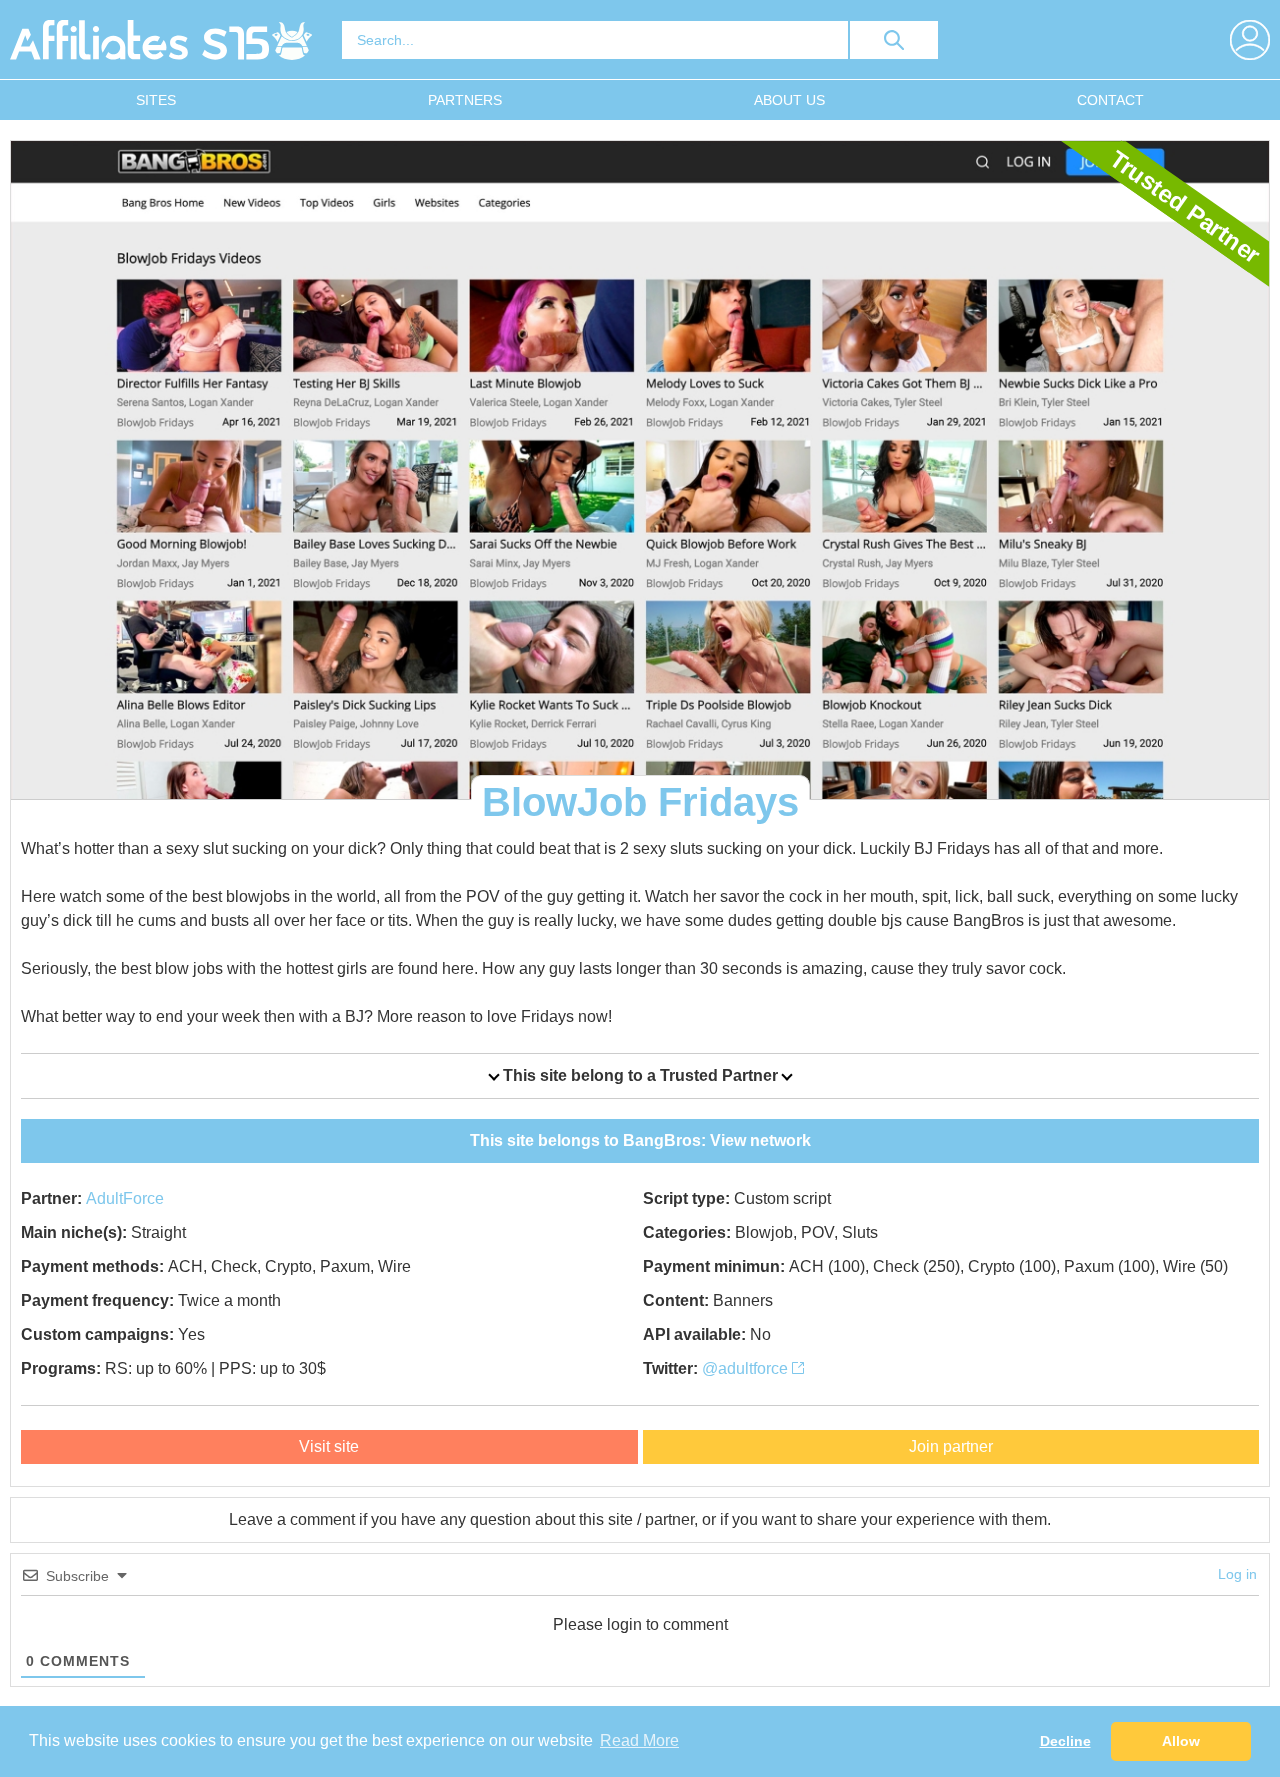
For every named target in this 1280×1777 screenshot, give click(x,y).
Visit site (329, 1446)
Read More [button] (639, 1740)
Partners (465, 100)
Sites (156, 100)
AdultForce (125, 1198)
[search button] (894, 40)
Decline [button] (1065, 1741)
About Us (789, 100)
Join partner (951, 1446)
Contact (1110, 100)
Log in (1237, 1574)
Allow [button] (1181, 1741)
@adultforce (747, 1368)
